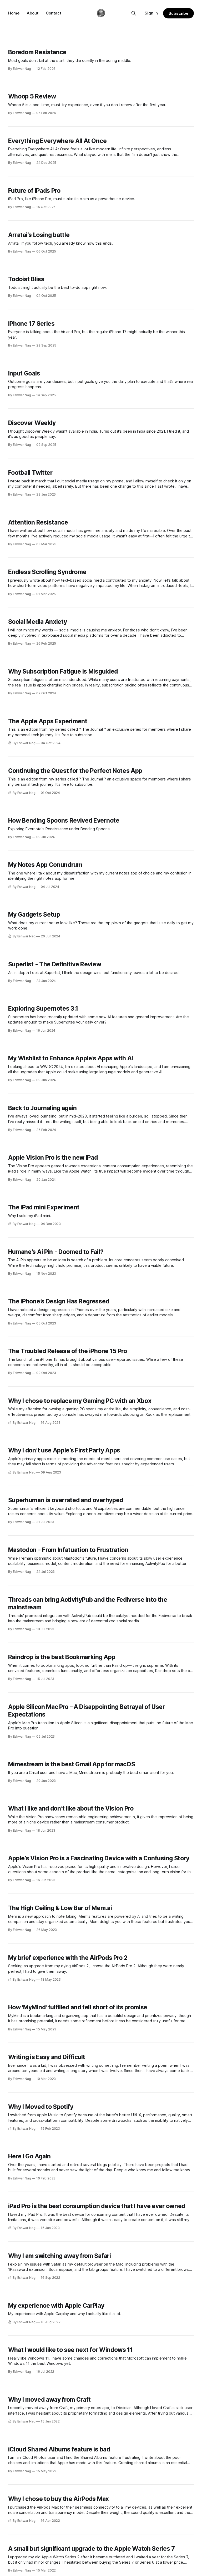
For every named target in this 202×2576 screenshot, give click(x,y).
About (33, 13)
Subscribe (178, 13)
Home (14, 13)
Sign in (151, 13)
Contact (54, 13)
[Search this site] (134, 13)
